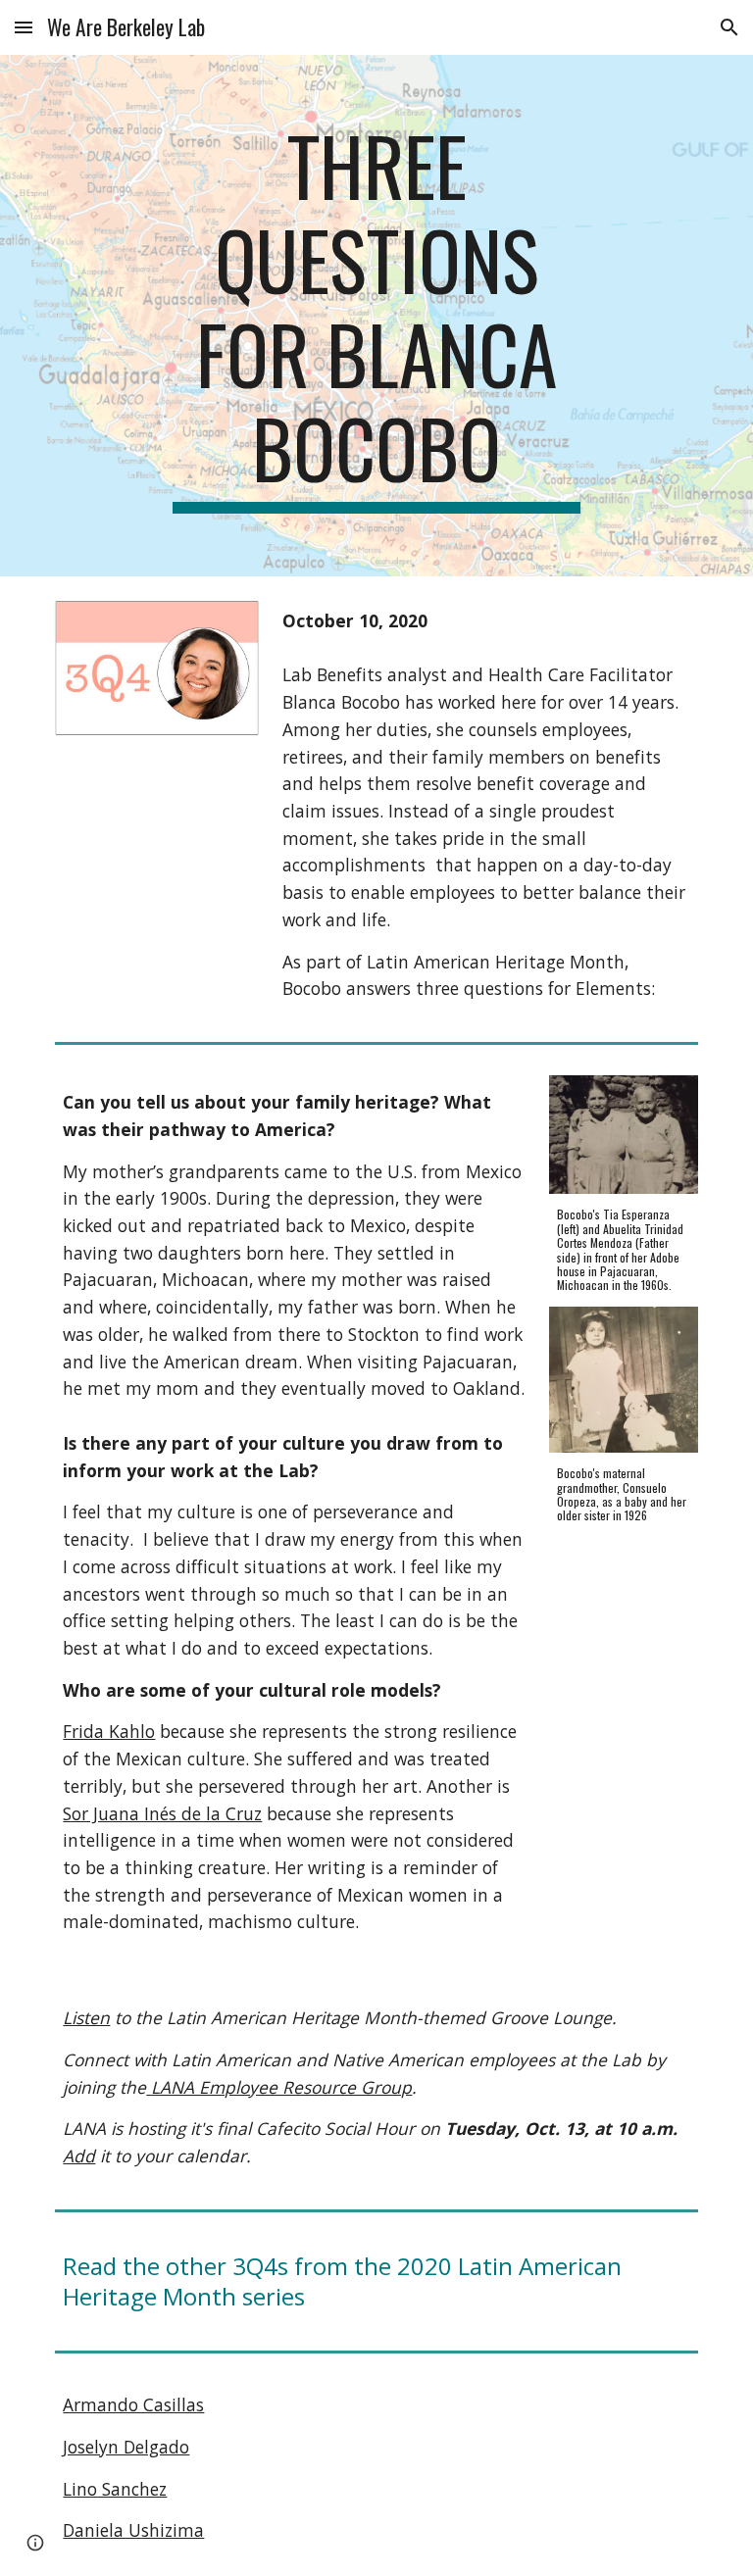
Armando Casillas (133, 2404)
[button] (24, 27)
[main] (376, 316)
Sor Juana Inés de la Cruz (162, 1813)
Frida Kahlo (109, 1731)
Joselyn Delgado (126, 2447)
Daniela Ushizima (133, 2530)
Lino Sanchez (115, 2489)
